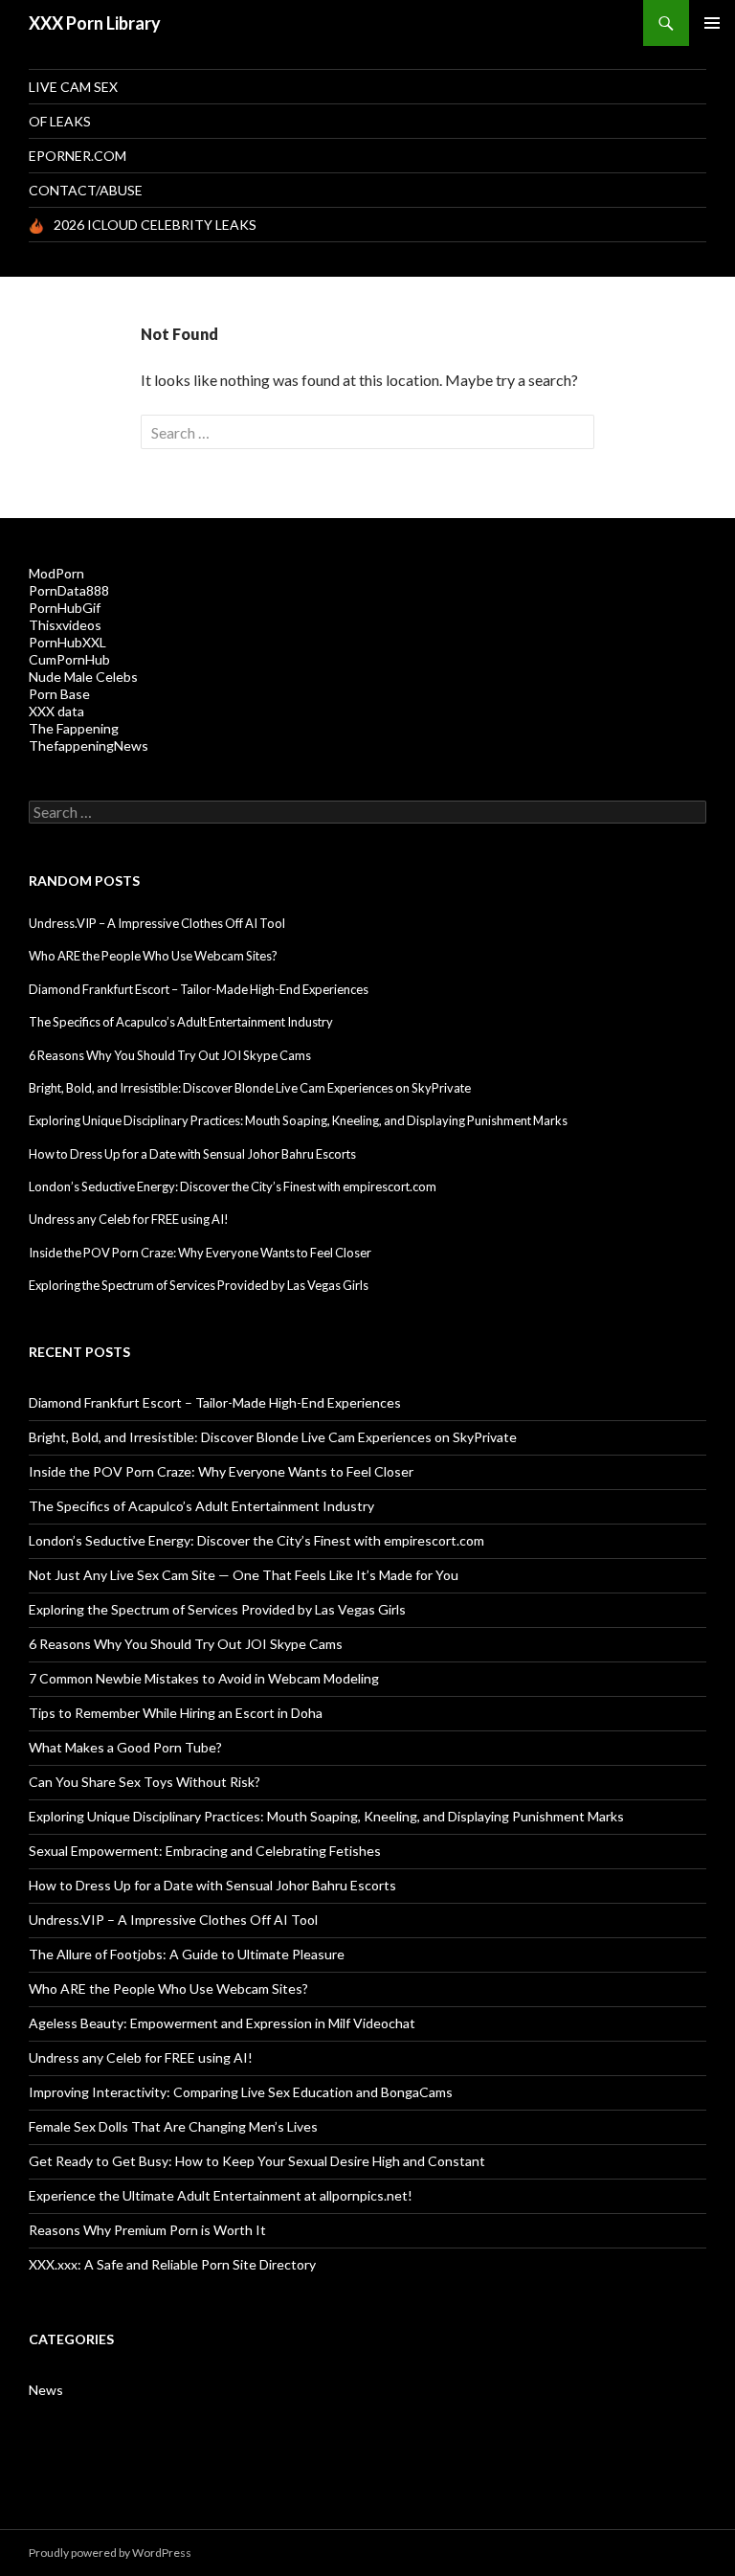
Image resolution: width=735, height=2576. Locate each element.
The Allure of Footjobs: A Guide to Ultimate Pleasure (187, 1954)
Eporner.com (78, 156)
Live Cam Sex (73, 87)
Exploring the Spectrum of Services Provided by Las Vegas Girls (199, 1285)
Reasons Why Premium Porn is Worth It (147, 2230)
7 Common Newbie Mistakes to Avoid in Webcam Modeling (204, 1678)
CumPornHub (69, 659)
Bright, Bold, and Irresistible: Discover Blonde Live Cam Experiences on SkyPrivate (250, 1088)
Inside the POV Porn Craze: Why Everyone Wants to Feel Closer (200, 1253)
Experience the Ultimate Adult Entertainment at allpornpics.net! (221, 2195)
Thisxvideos (65, 625)
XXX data (56, 711)
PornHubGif (65, 608)
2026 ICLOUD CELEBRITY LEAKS (155, 225)
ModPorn (56, 573)
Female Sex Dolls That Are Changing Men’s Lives (173, 2126)
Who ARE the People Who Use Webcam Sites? (153, 956)
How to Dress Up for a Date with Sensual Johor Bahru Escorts (192, 1154)
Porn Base (59, 694)
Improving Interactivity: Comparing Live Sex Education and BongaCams (241, 2092)
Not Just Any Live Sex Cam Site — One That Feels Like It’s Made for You (244, 1575)
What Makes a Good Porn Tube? (125, 1747)
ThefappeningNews (89, 746)
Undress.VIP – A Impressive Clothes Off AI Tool (157, 923)
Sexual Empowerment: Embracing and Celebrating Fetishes (205, 1851)
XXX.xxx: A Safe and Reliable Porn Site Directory (172, 2264)
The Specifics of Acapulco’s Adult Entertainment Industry (181, 1022)
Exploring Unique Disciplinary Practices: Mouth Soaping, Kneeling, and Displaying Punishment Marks (298, 1120)
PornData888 (69, 590)
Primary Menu (712, 23)
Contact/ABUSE (86, 190)
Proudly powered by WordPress (110, 2553)
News (46, 2390)
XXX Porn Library (95, 23)
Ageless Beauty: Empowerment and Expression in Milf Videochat (222, 2023)
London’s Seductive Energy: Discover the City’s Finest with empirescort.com (233, 1186)
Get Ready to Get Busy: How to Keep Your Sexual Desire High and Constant (257, 2161)
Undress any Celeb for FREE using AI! (129, 1219)
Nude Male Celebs (83, 677)
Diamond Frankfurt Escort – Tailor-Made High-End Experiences (199, 989)
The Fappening (74, 728)
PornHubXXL (67, 642)
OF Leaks (60, 121)
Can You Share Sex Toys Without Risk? (145, 1782)
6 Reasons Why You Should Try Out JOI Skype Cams (170, 1055)
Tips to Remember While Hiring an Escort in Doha (176, 1713)
